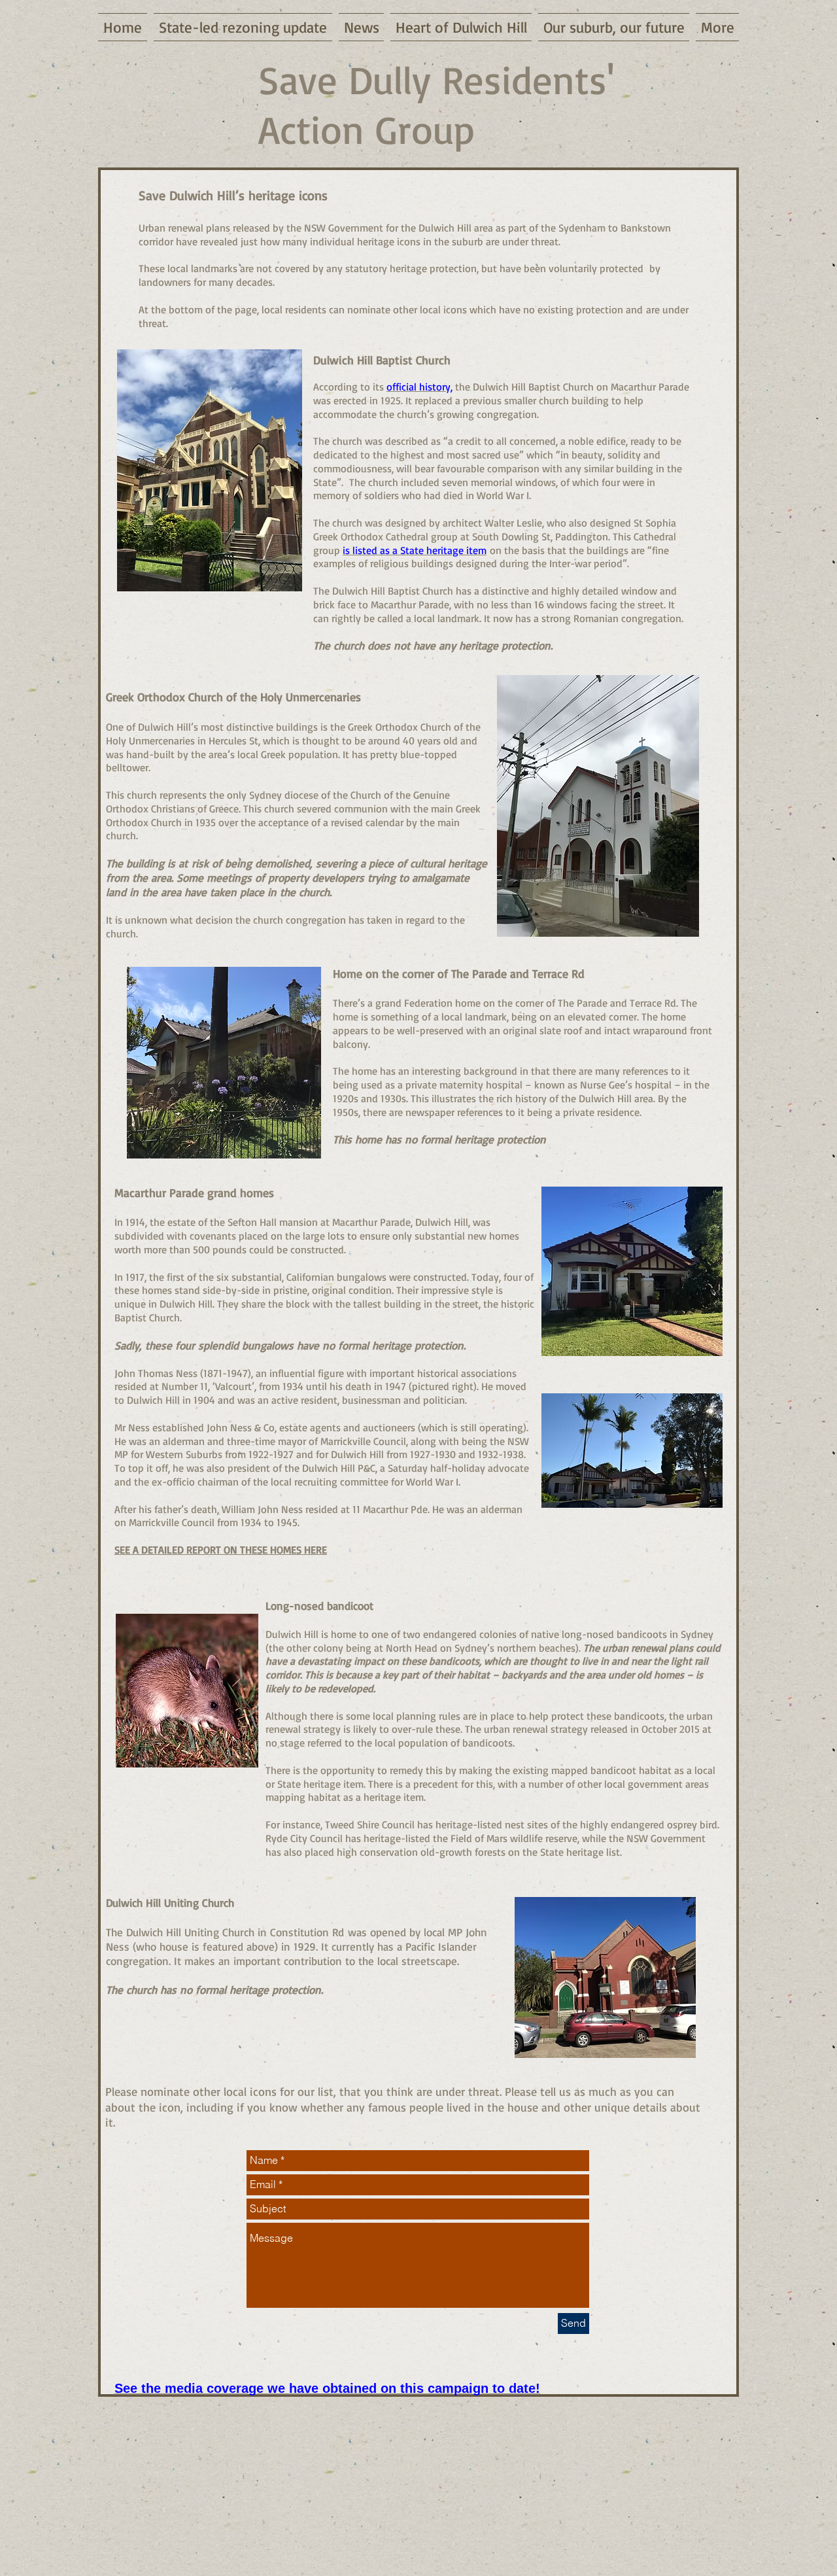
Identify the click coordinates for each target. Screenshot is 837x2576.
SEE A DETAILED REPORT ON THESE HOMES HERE (221, 1550)
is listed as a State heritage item (415, 550)
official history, (419, 387)
